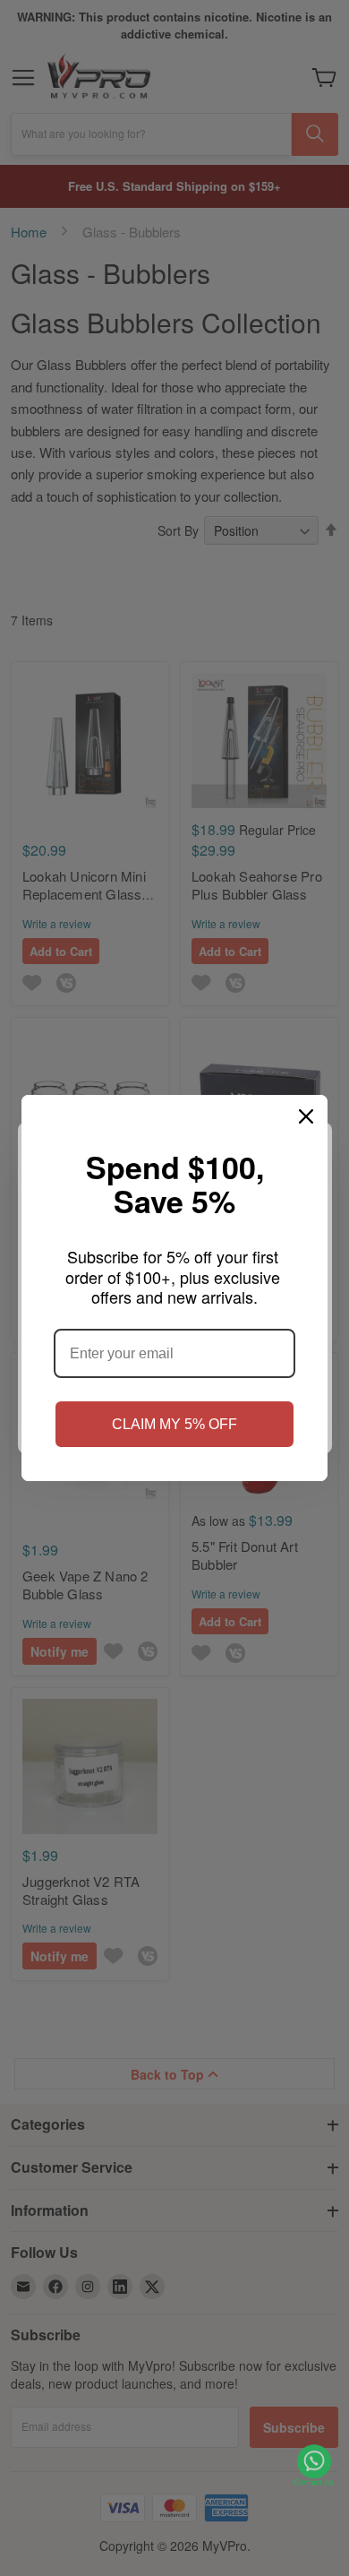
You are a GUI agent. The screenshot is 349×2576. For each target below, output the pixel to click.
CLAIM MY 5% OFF (174, 1424)
